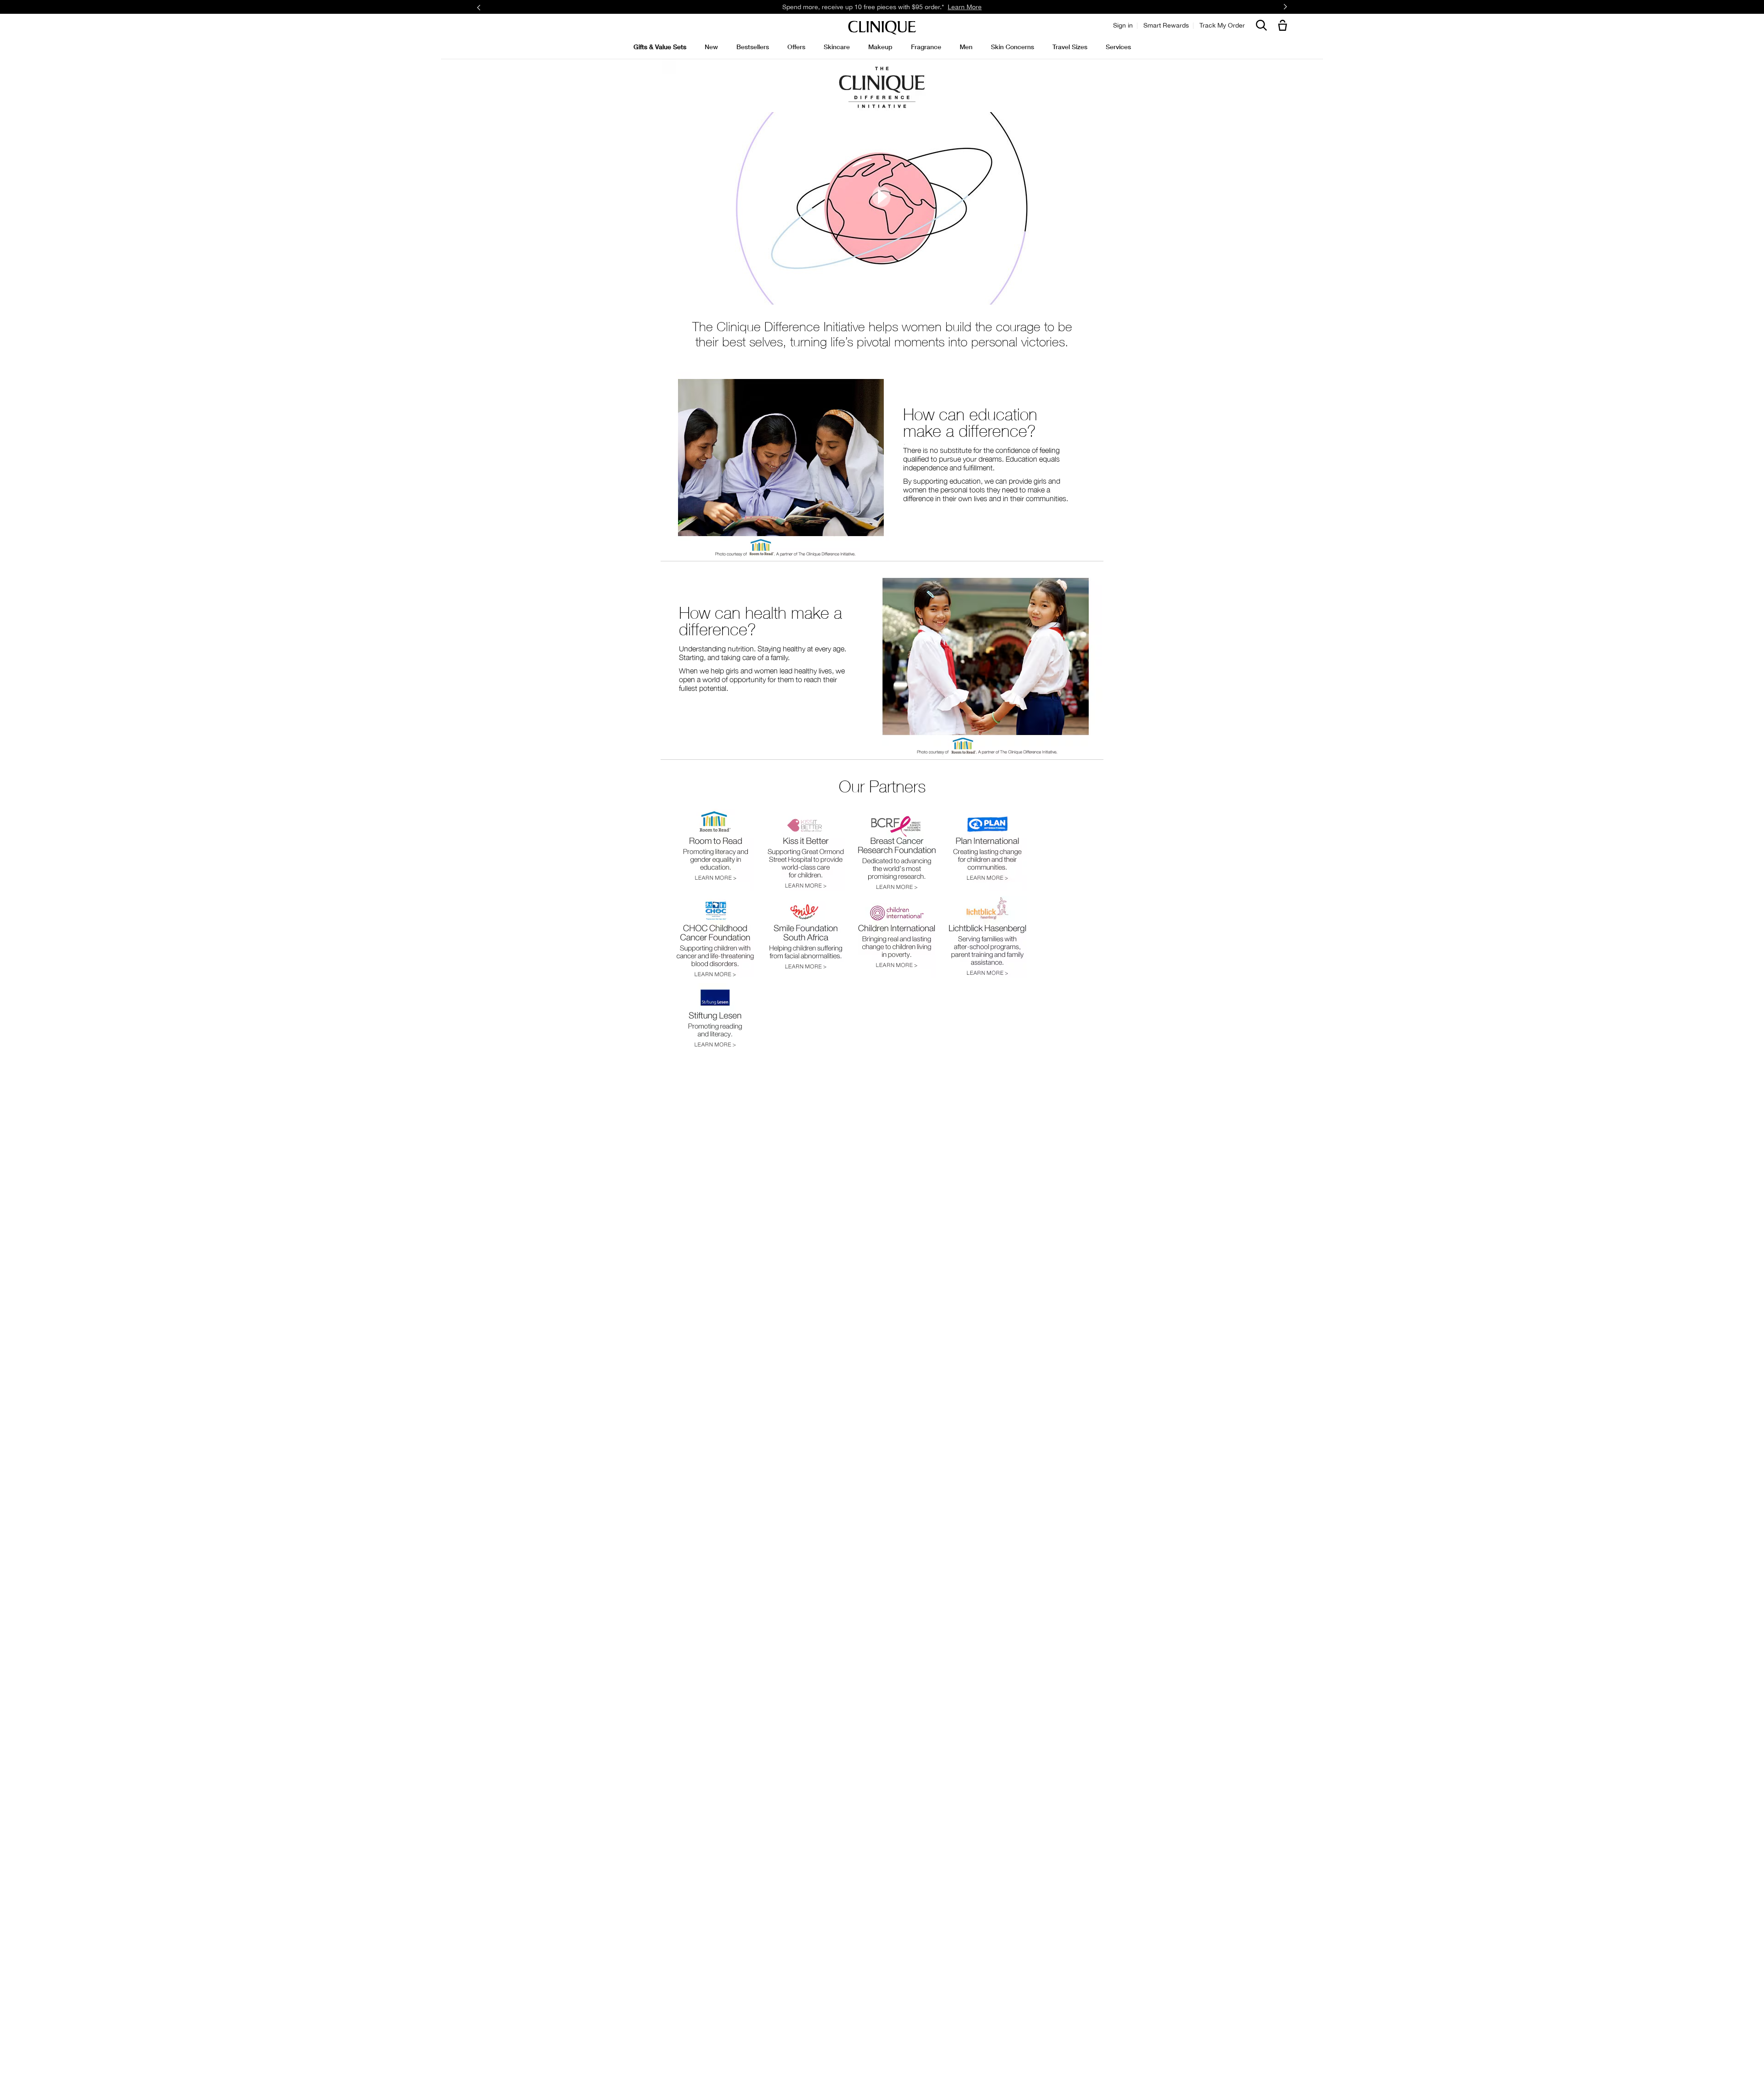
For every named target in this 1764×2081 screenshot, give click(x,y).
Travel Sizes (1070, 47)
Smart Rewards (1166, 25)
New (711, 47)
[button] (1284, 26)
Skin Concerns (1012, 47)
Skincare (837, 47)
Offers (796, 47)
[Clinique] (882, 28)
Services (1118, 47)
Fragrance (926, 47)
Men (966, 47)
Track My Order (1222, 25)
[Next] (1285, 7)
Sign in (1123, 25)
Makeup (880, 47)
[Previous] (479, 7)
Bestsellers (753, 47)
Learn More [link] (965, 7)
